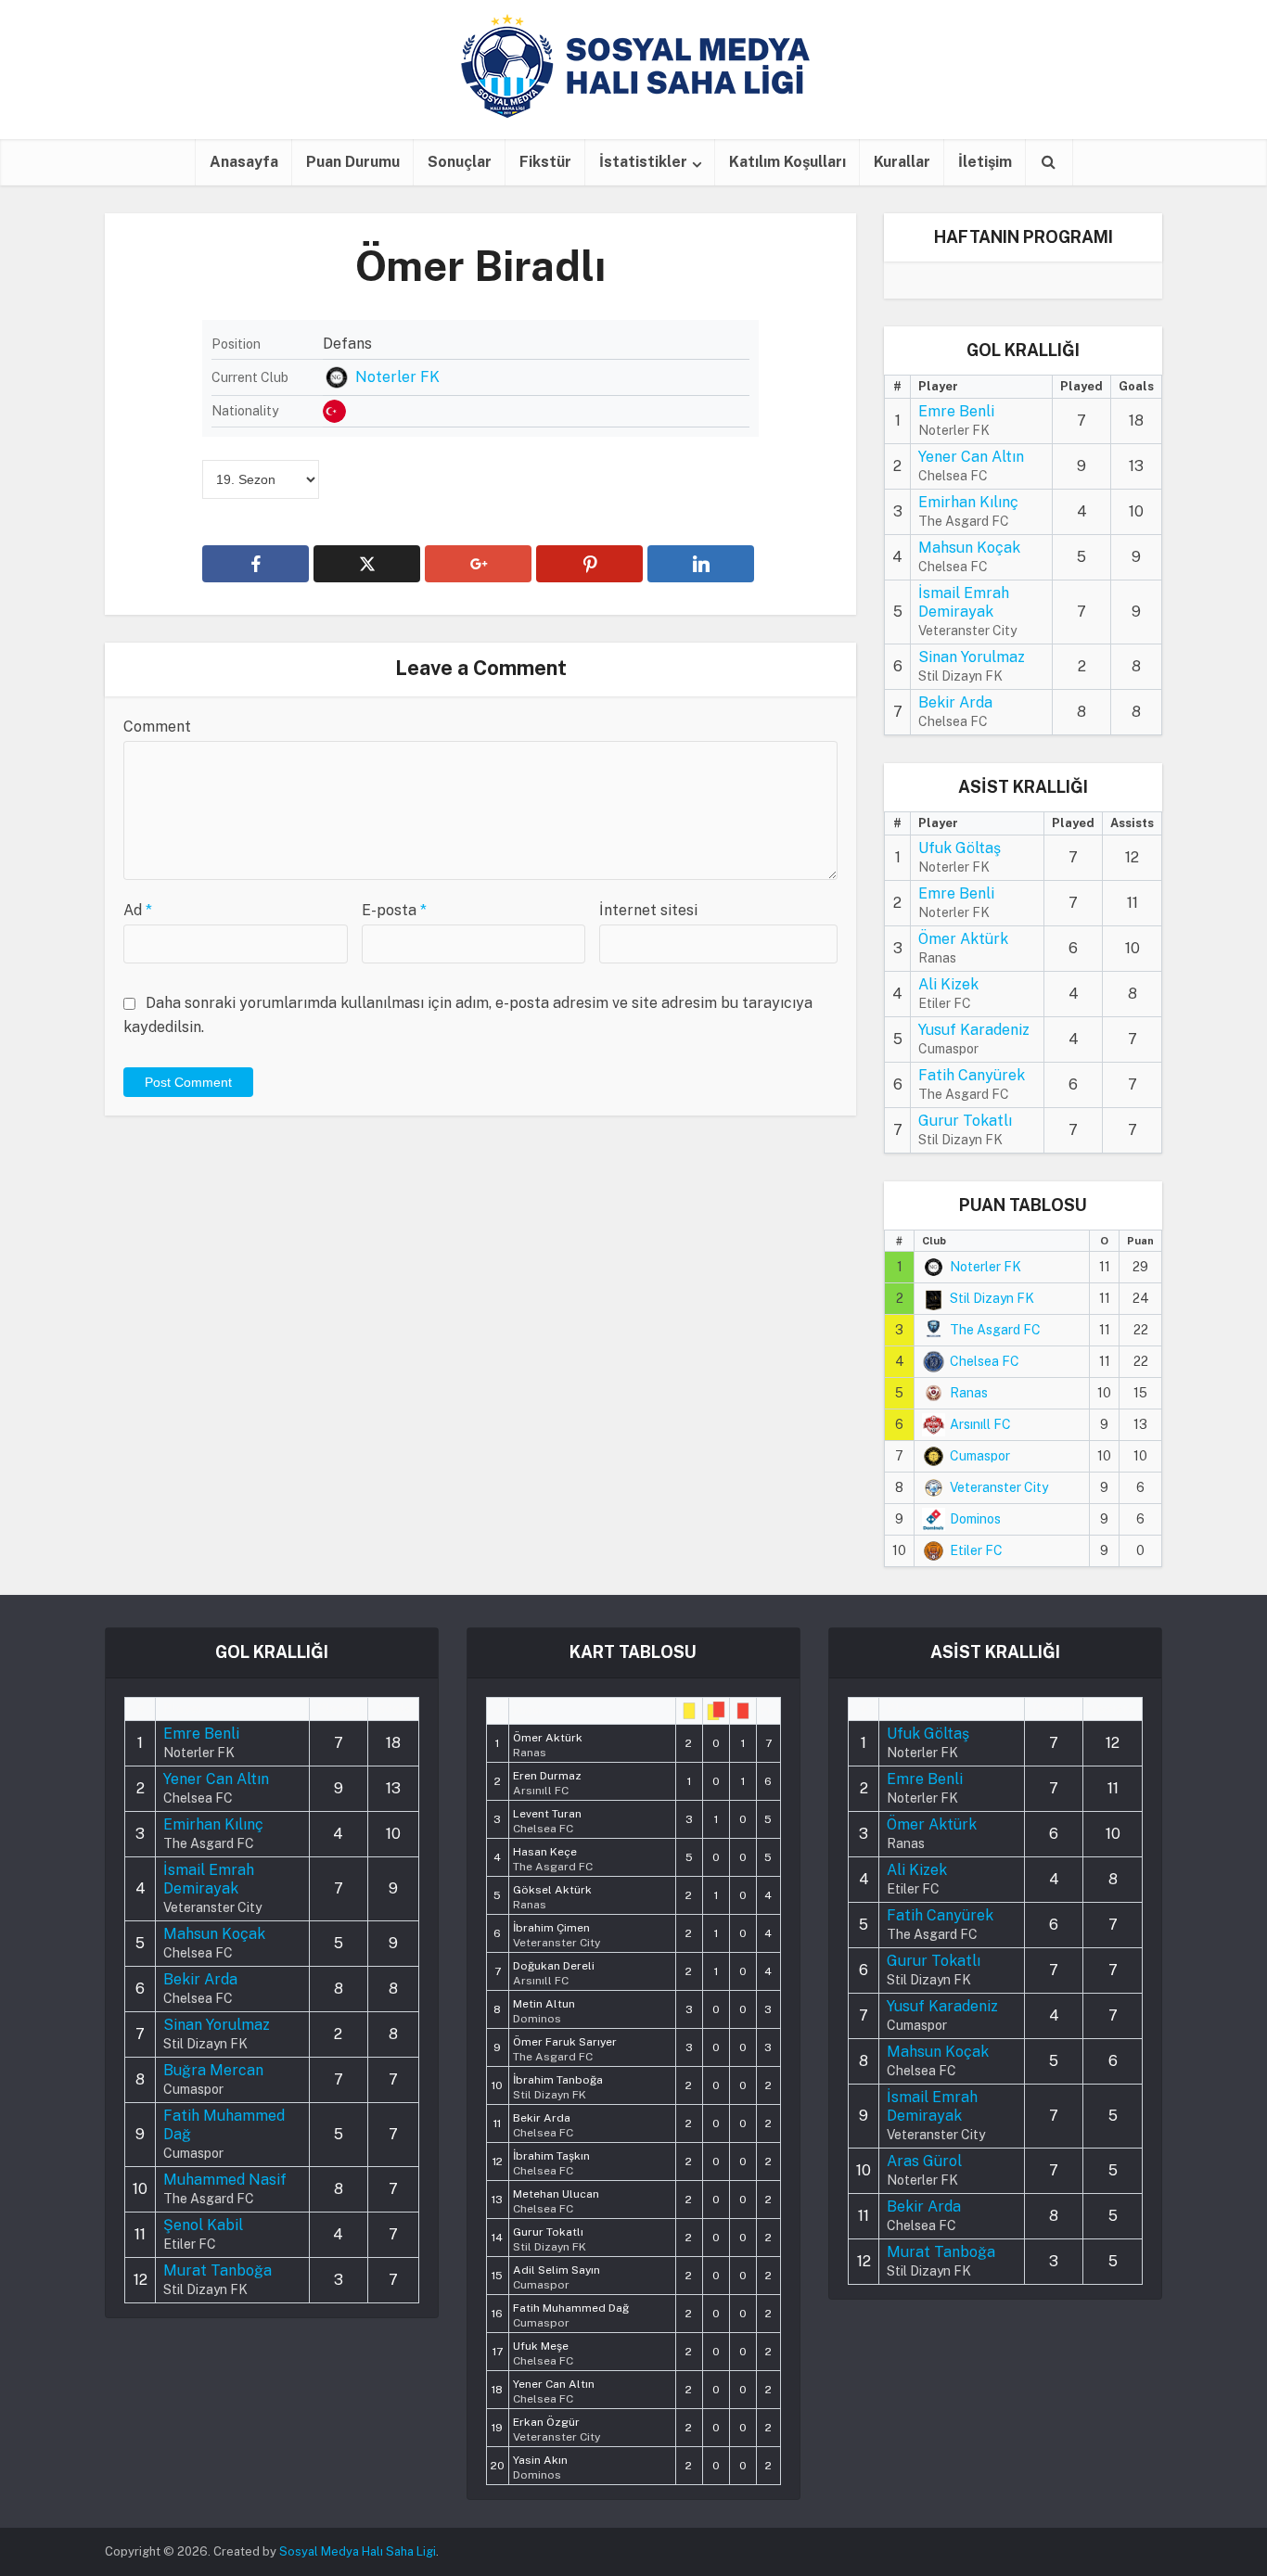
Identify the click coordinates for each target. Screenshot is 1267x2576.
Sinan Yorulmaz (972, 657)
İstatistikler (643, 162)
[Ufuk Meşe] (543, 2352)
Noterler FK (397, 377)
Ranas (969, 1393)
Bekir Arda (955, 702)
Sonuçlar (460, 162)
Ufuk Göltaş (960, 848)
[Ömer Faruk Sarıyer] (565, 2047)
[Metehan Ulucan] (556, 2200)
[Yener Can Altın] (554, 2390)
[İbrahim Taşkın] (551, 2162)
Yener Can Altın (971, 457)
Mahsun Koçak (969, 548)
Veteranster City (999, 1487)
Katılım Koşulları (787, 162)
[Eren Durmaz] (547, 1781)
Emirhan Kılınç (968, 502)
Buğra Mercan (213, 2070)
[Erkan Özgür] (557, 2428)
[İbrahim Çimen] (557, 1933)
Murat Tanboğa (218, 2270)
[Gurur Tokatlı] (550, 2238)
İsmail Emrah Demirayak (964, 602)
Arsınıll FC (980, 1424)
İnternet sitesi (648, 910)
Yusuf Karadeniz (974, 1030)
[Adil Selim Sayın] (557, 2276)
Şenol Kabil (203, 2225)
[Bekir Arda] (543, 2123)
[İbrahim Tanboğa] (558, 2085)
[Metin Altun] (544, 2009)
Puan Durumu (353, 162)
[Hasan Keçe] (553, 1857)
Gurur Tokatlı (965, 1121)
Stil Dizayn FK (992, 1298)
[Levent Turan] (547, 1819)
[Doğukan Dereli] (554, 1971)
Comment (157, 727)
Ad (138, 910)
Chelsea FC (985, 1361)
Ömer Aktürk (963, 939)
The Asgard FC (995, 1330)
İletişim (985, 162)
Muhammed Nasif (225, 2180)
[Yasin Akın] (540, 2466)
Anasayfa (244, 162)
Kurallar (902, 162)
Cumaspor (980, 1456)
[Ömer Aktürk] (548, 1743)
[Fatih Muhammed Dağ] (571, 2314)
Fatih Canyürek (972, 1075)
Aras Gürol (924, 2161)
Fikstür (545, 162)
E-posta (394, 910)
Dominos (975, 1519)
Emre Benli (956, 411)
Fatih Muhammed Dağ (224, 2125)
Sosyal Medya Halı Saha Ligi (358, 2551)
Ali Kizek (948, 984)
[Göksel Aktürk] (552, 1895)
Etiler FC (976, 1550)
